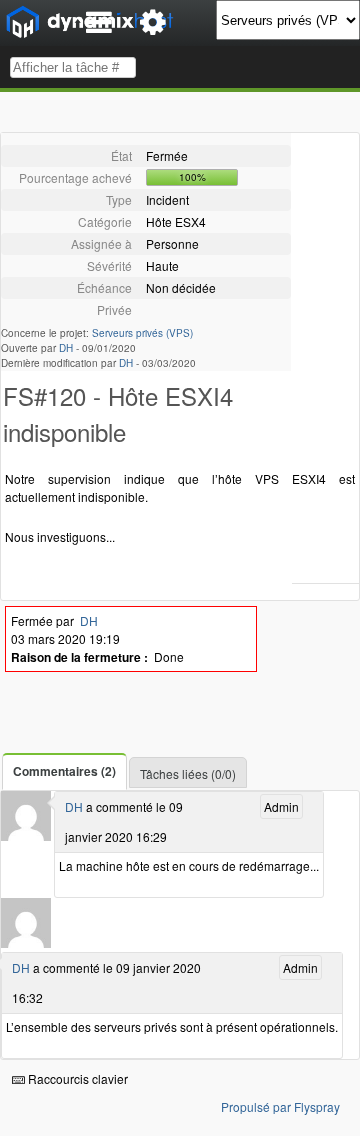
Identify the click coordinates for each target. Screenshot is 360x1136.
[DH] (26, 835)
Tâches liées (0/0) (188, 773)
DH (66, 348)
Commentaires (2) (64, 771)
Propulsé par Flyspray (280, 1106)
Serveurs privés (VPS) (142, 333)
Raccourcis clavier (76, 1078)
